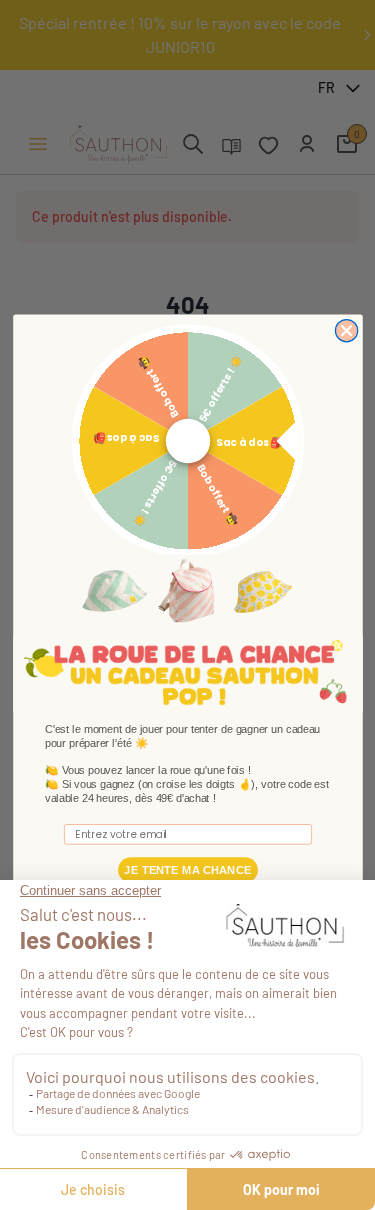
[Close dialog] (346, 331)
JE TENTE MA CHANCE (187, 870)
